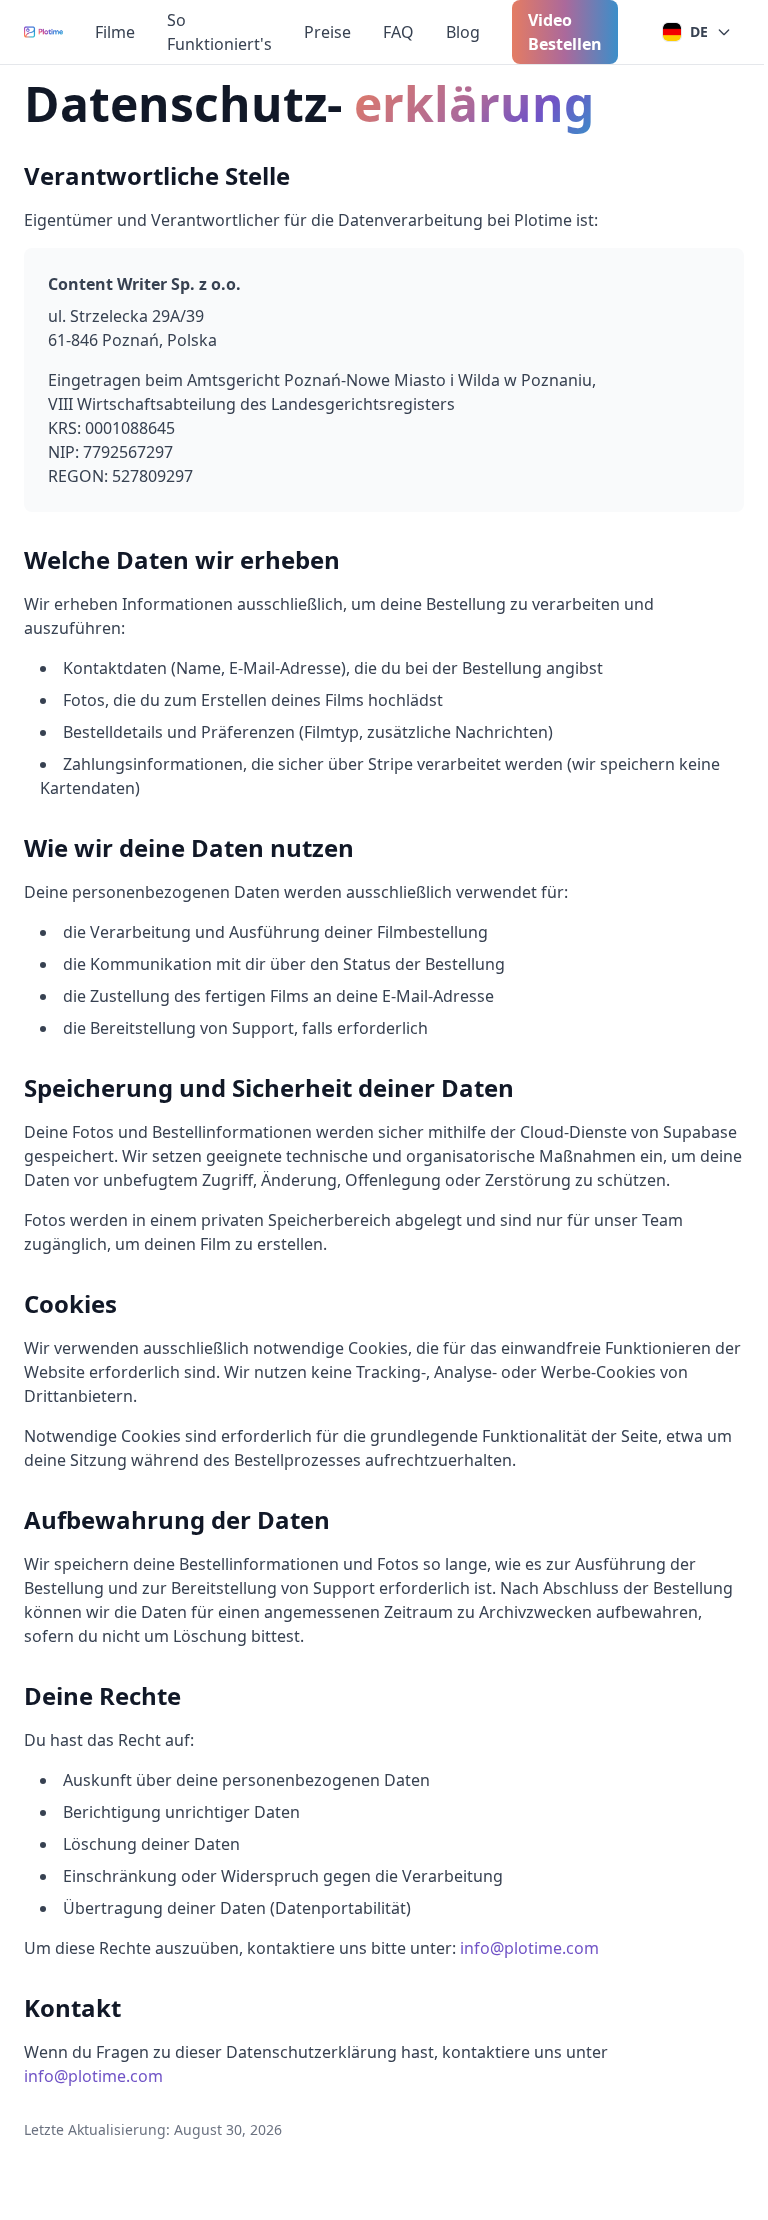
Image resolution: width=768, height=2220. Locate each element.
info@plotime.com (529, 1948)
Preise (327, 32)
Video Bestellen (565, 32)
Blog (463, 32)
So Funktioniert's (219, 32)
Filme (115, 32)
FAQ (398, 32)
